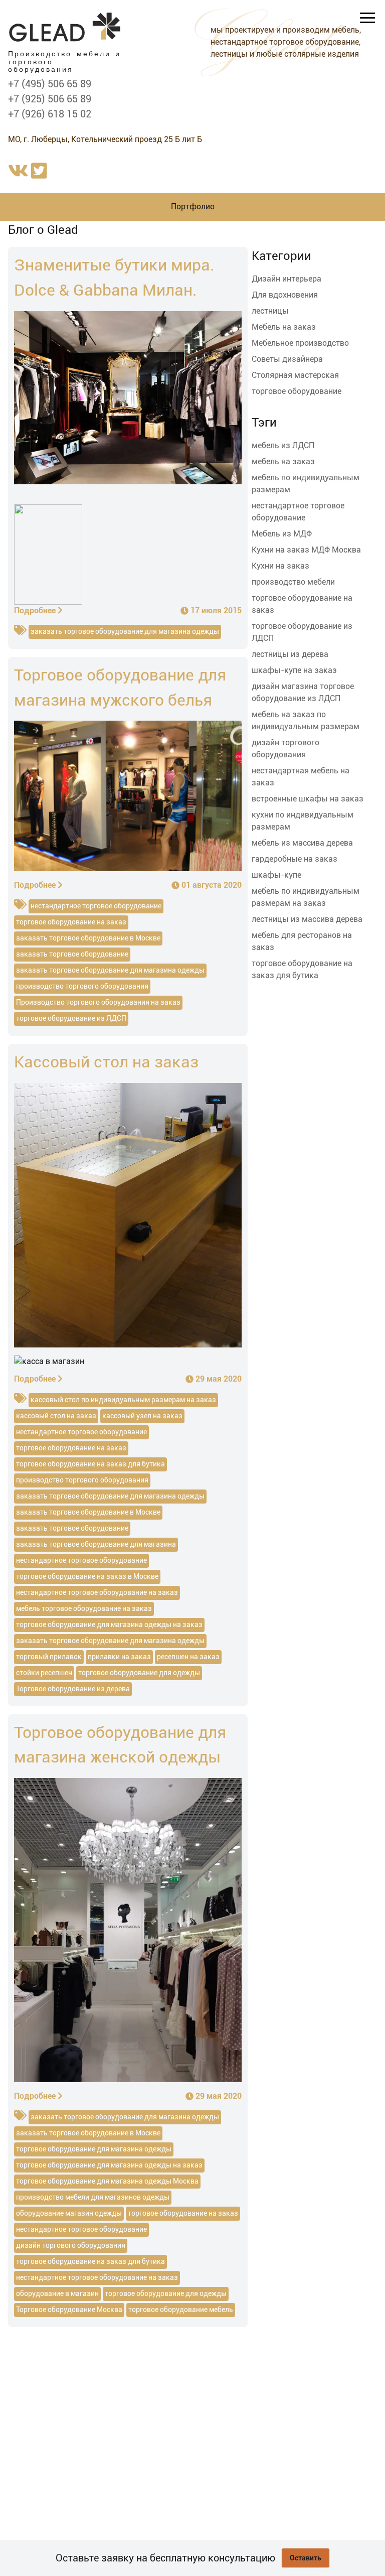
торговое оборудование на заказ (302, 604)
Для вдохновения (285, 295)
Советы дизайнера (287, 359)
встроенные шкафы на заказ (308, 799)
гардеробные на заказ (295, 859)
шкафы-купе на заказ (294, 670)
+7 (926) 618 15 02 (50, 114)
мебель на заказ (283, 461)
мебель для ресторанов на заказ (302, 941)
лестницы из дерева (290, 654)
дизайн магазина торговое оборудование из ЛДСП (303, 692)
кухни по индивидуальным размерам (303, 821)
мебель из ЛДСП (283, 445)
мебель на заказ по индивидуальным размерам (306, 720)
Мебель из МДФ (282, 534)
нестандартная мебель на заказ (301, 777)
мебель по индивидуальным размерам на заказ (306, 897)
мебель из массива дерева (302, 843)
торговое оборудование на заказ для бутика (302, 969)
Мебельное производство (300, 343)
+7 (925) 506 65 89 (50, 99)
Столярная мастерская (295, 375)
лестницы (270, 311)
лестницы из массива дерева (307, 919)
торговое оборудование (297, 391)
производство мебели (293, 582)
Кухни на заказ (280, 566)
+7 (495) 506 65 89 (50, 84)
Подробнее (35, 611)
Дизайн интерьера (286, 279)
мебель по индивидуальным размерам (306, 484)
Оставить (306, 2558)
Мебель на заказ (284, 327)
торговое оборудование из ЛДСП (302, 632)
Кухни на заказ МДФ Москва (306, 550)
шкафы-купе (276, 875)
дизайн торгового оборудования (285, 749)
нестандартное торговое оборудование (298, 512)
